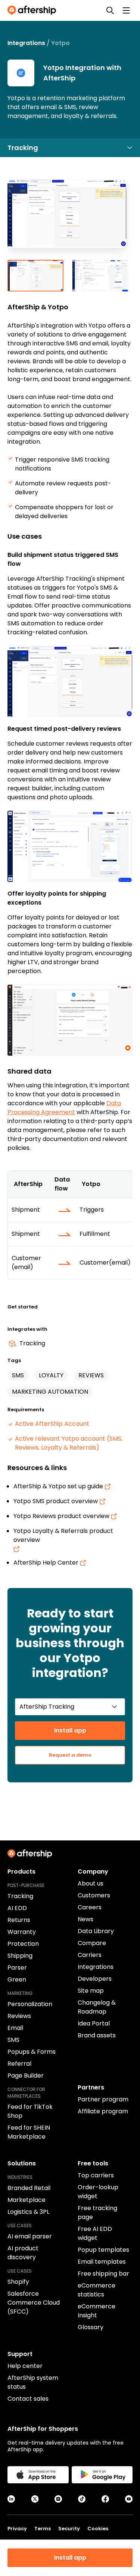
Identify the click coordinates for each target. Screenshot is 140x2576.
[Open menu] (126, 10)
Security (69, 2529)
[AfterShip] (34, 10)
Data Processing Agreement (64, 1108)
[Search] (110, 10)
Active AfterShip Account (52, 1424)
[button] (70, 219)
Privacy (17, 2529)
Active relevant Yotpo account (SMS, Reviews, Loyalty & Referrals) (69, 1443)
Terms (43, 2529)
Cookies (98, 2529)
